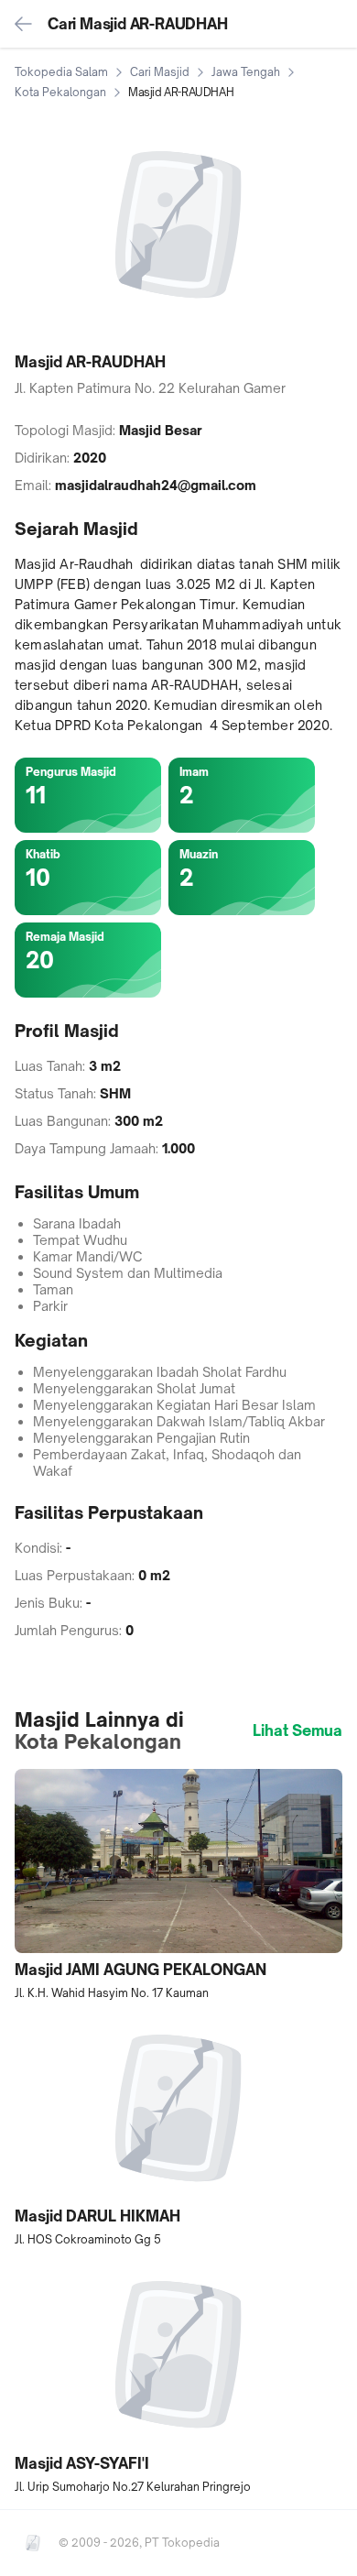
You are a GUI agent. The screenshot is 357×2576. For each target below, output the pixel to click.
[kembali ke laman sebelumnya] (24, 24)
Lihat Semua (297, 1730)
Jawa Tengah (246, 72)
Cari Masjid (160, 72)
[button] (178, 1885)
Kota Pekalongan (60, 92)
